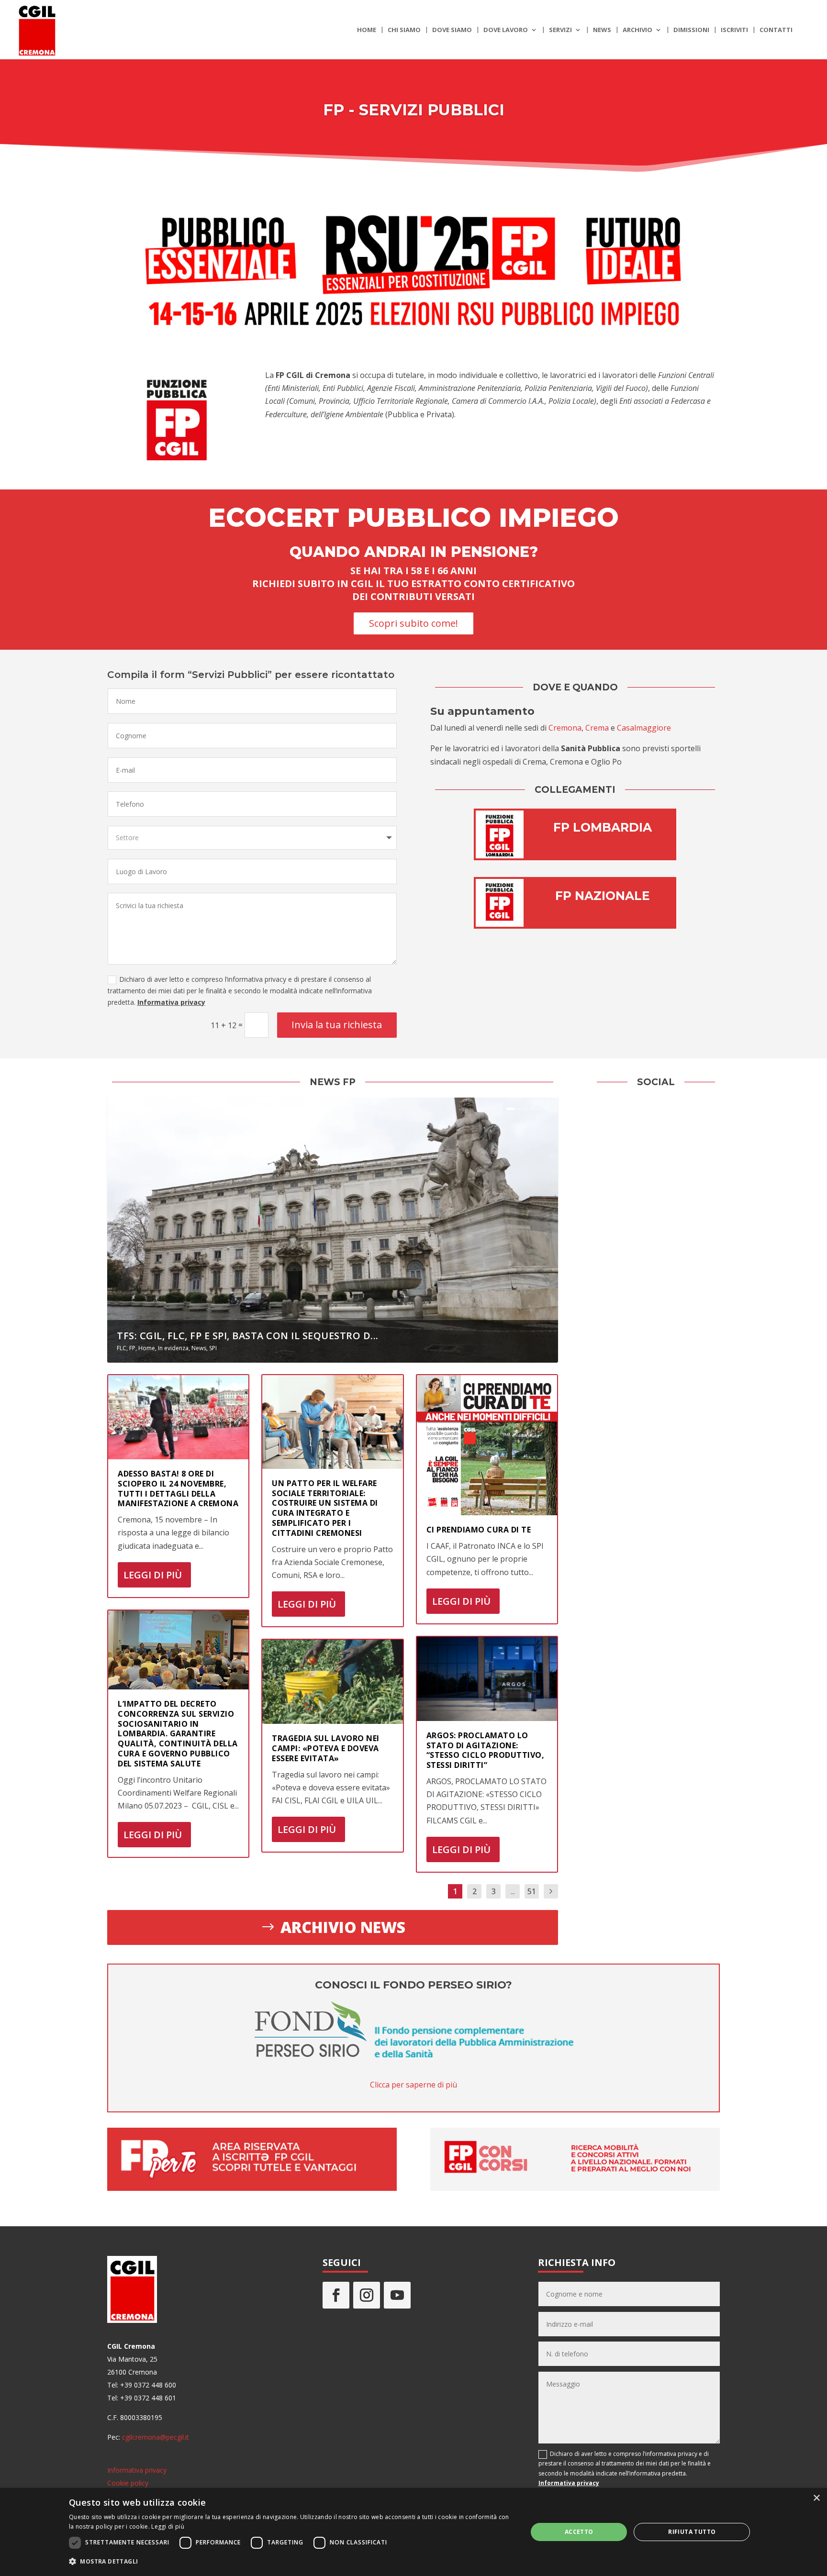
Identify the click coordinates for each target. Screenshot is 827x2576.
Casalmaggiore (644, 728)
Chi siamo (404, 30)
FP (132, 1348)
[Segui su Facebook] (336, 2295)
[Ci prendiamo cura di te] (487, 1445)
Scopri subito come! (413, 623)
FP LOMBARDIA (603, 827)
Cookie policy (128, 2483)
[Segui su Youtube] (397, 2295)
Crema (597, 728)
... (513, 1891)
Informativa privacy (171, 1002)
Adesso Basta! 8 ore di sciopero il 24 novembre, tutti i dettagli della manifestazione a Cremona (178, 1488)
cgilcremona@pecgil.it (156, 2437)
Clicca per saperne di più (413, 2085)
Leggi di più (153, 1575)
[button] (291, 2561)
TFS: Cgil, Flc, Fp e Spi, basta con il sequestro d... (248, 1336)
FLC (122, 1348)
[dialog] (413, 2532)
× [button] (816, 2498)
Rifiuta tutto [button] (692, 2532)
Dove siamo (452, 30)
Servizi (560, 30)
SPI (213, 1348)
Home (367, 30)
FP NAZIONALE (603, 896)
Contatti (776, 30)
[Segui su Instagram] (367, 2295)
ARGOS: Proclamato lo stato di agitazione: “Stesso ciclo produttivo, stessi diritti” (486, 1750)
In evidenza (173, 1348)
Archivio (637, 30)
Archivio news (343, 1927)
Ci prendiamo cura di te (479, 1530)
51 (532, 1891)
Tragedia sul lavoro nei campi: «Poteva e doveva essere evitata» (326, 1748)
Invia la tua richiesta (337, 1025)
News (602, 30)
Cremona (565, 728)
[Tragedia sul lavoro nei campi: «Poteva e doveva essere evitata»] (332, 1682)
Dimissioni (691, 30)
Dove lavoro (506, 30)
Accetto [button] (579, 2532)
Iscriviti (734, 30)
